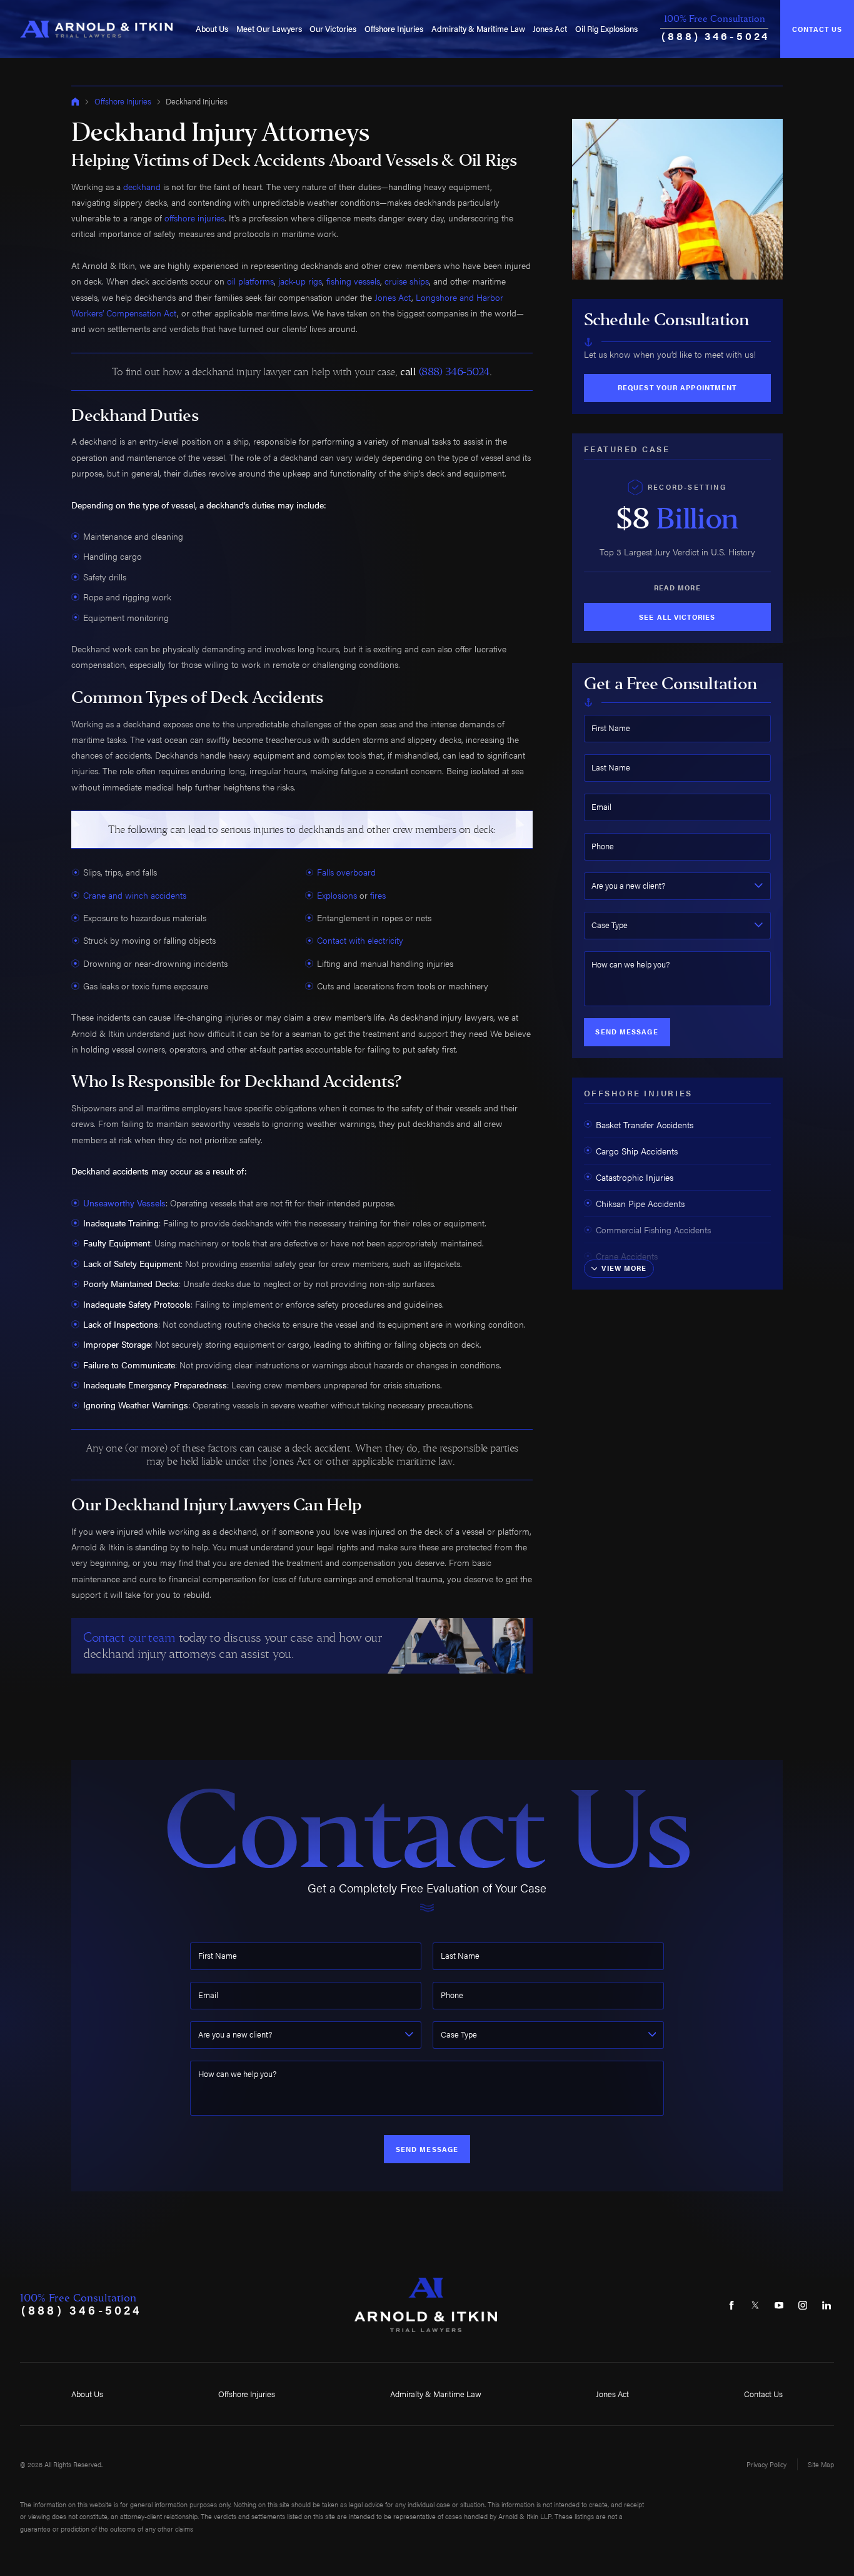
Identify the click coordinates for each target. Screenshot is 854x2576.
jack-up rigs (300, 281)
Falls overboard (346, 872)
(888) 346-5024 (716, 35)
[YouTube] (779, 2305)
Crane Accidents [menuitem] (627, 1256)
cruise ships (407, 281)
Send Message (626, 1032)
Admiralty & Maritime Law (478, 29)
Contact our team (129, 1638)
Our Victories (333, 29)
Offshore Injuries (394, 29)
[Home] (97, 29)
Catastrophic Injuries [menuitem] (635, 1177)
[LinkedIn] (826, 2305)
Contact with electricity (360, 940)
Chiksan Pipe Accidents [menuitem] (640, 1203)
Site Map (821, 2464)
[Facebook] (732, 2305)
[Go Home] (75, 102)
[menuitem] (212, 29)
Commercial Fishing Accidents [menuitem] (653, 1230)
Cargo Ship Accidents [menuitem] (637, 1151)
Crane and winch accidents (135, 895)
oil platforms (250, 281)
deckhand (142, 186)
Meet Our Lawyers (269, 29)
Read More (677, 588)
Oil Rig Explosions (606, 29)
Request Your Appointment (677, 387)
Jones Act (550, 29)
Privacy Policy (766, 2464)
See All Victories (677, 617)
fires (378, 895)
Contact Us (817, 29)
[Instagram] (802, 2305)
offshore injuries (194, 218)
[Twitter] (756, 2305)
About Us (212, 29)
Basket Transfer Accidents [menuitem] (645, 1124)
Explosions (337, 895)
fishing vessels (353, 281)
